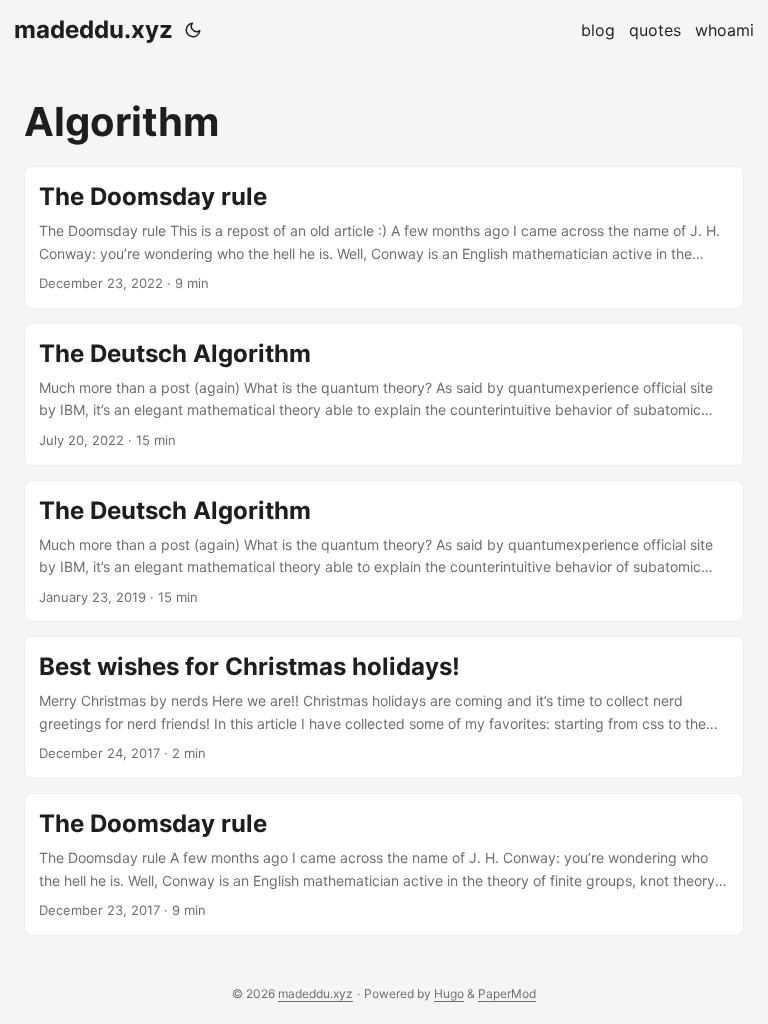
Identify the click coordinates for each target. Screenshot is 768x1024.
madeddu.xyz (93, 29)
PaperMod (507, 993)
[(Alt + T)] (193, 30)
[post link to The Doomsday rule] (384, 237)
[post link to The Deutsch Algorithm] (384, 394)
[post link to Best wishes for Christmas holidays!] (384, 707)
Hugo (449, 993)
